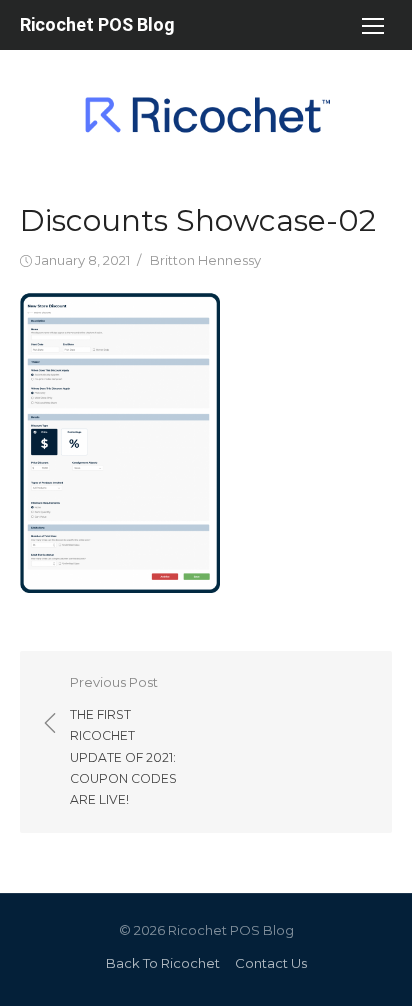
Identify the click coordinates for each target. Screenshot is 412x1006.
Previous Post (123, 740)
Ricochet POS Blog (97, 24)
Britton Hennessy (205, 260)
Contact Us (271, 963)
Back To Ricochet (163, 963)
